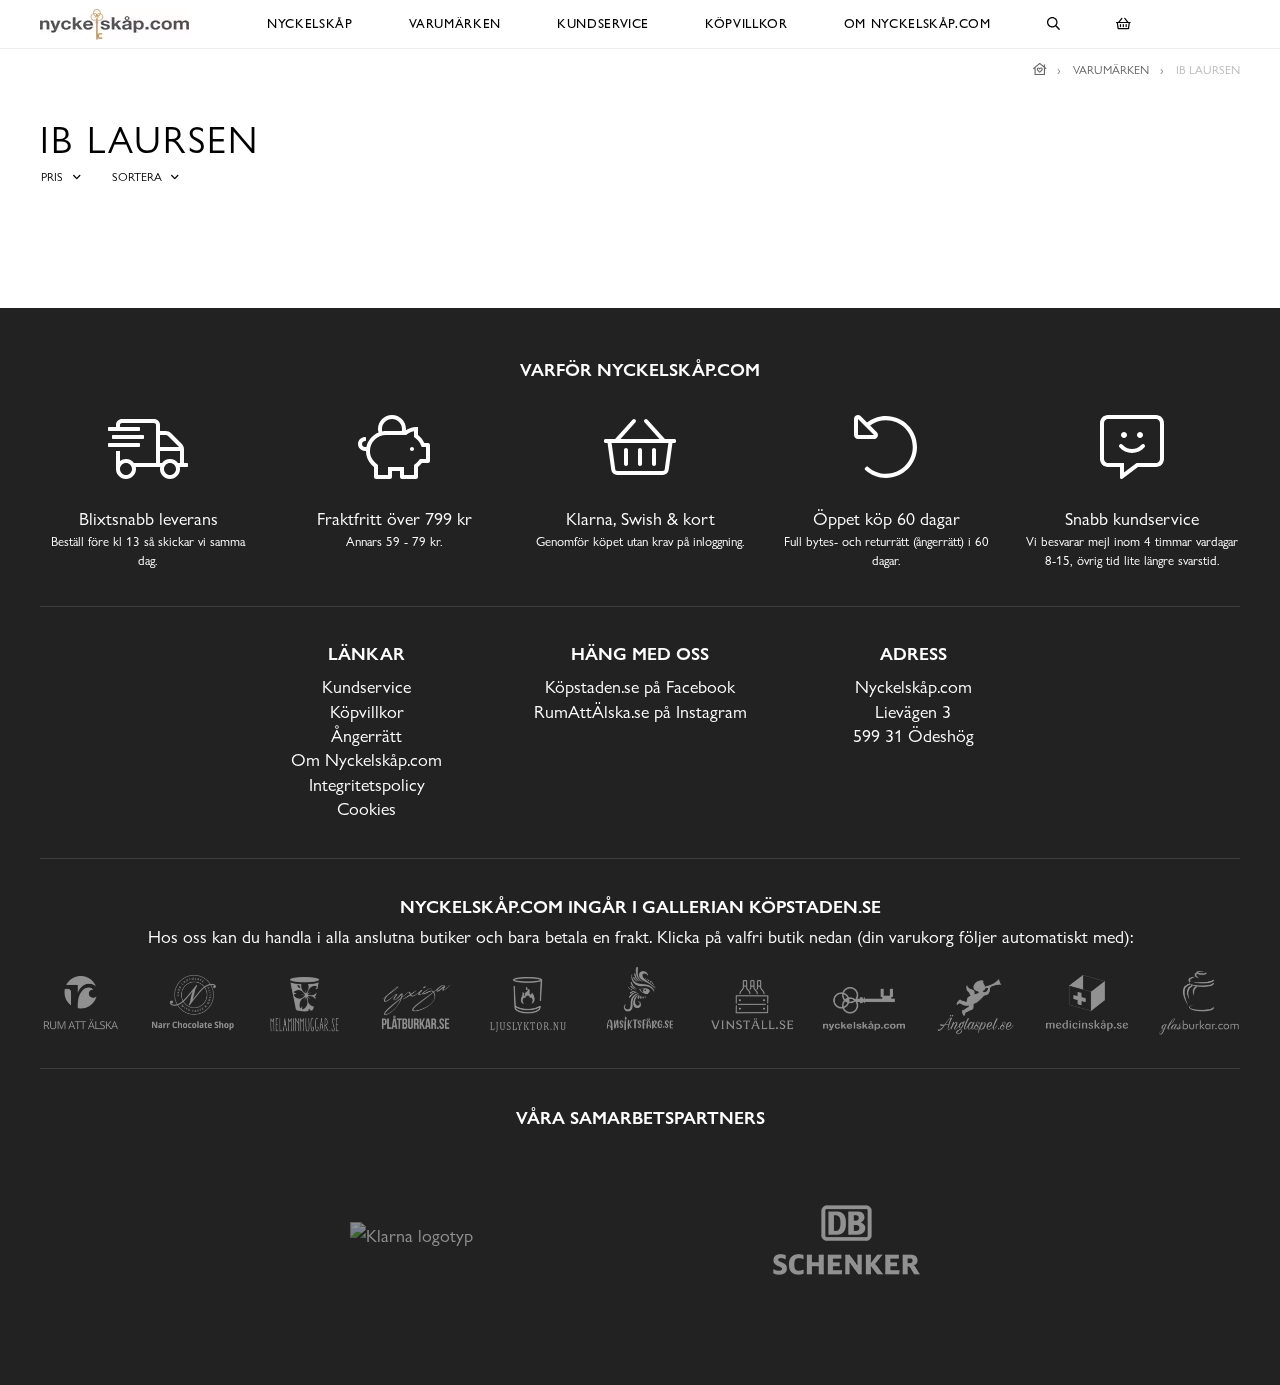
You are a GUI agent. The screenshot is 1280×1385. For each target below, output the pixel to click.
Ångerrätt (366, 735)
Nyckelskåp (310, 23)
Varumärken (455, 23)
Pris (52, 177)
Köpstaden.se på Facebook (640, 686)
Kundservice (603, 23)
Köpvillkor (746, 23)
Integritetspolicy (367, 784)
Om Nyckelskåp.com (917, 23)
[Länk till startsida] (1040, 70)
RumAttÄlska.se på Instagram (640, 711)
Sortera (137, 177)
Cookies (366, 808)
